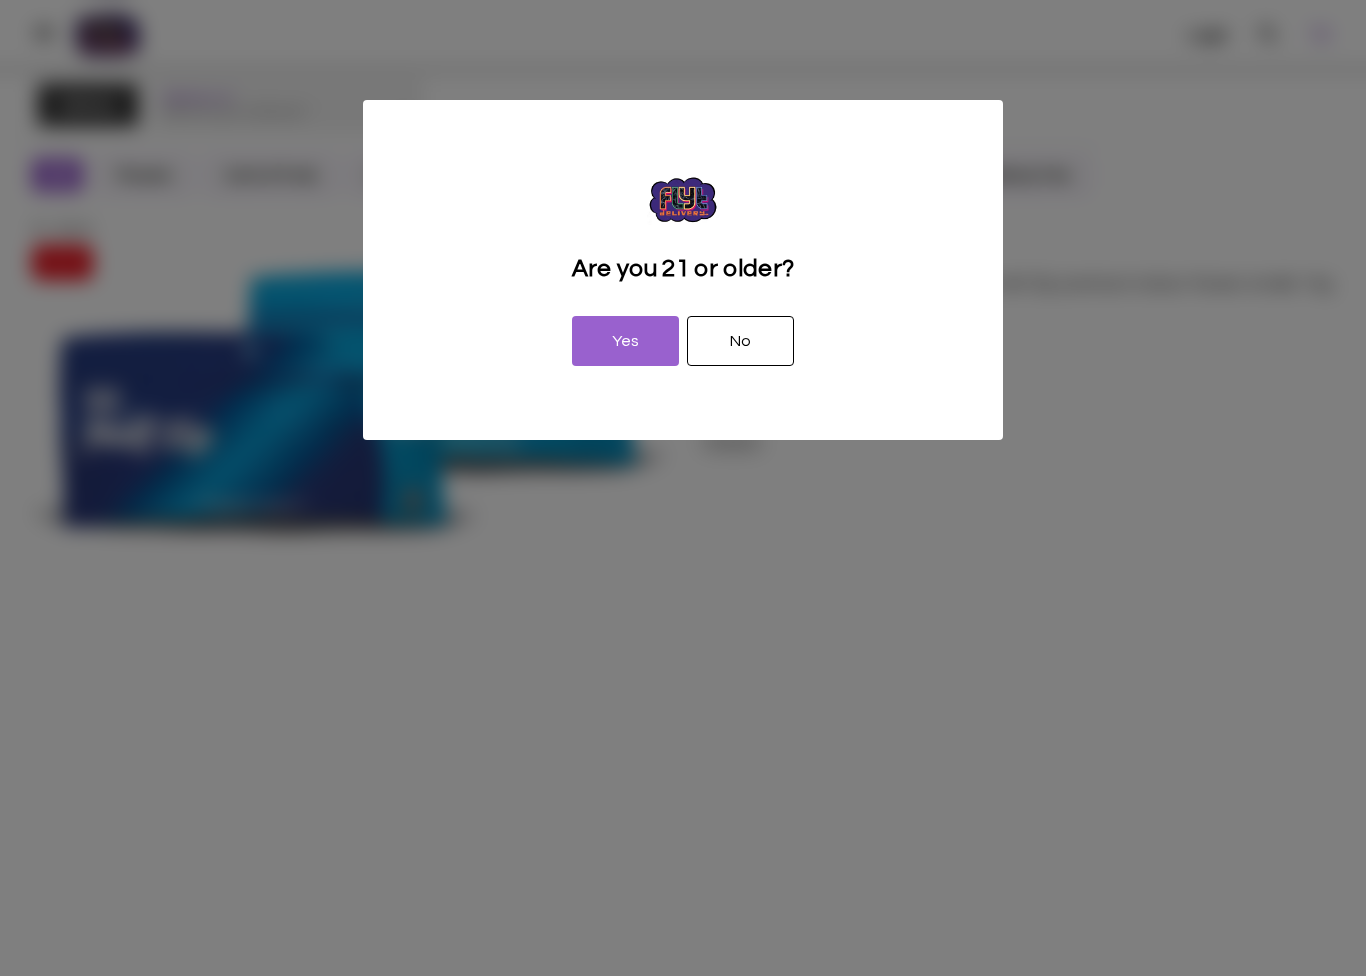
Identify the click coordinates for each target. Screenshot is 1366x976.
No (740, 341)
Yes (625, 341)
